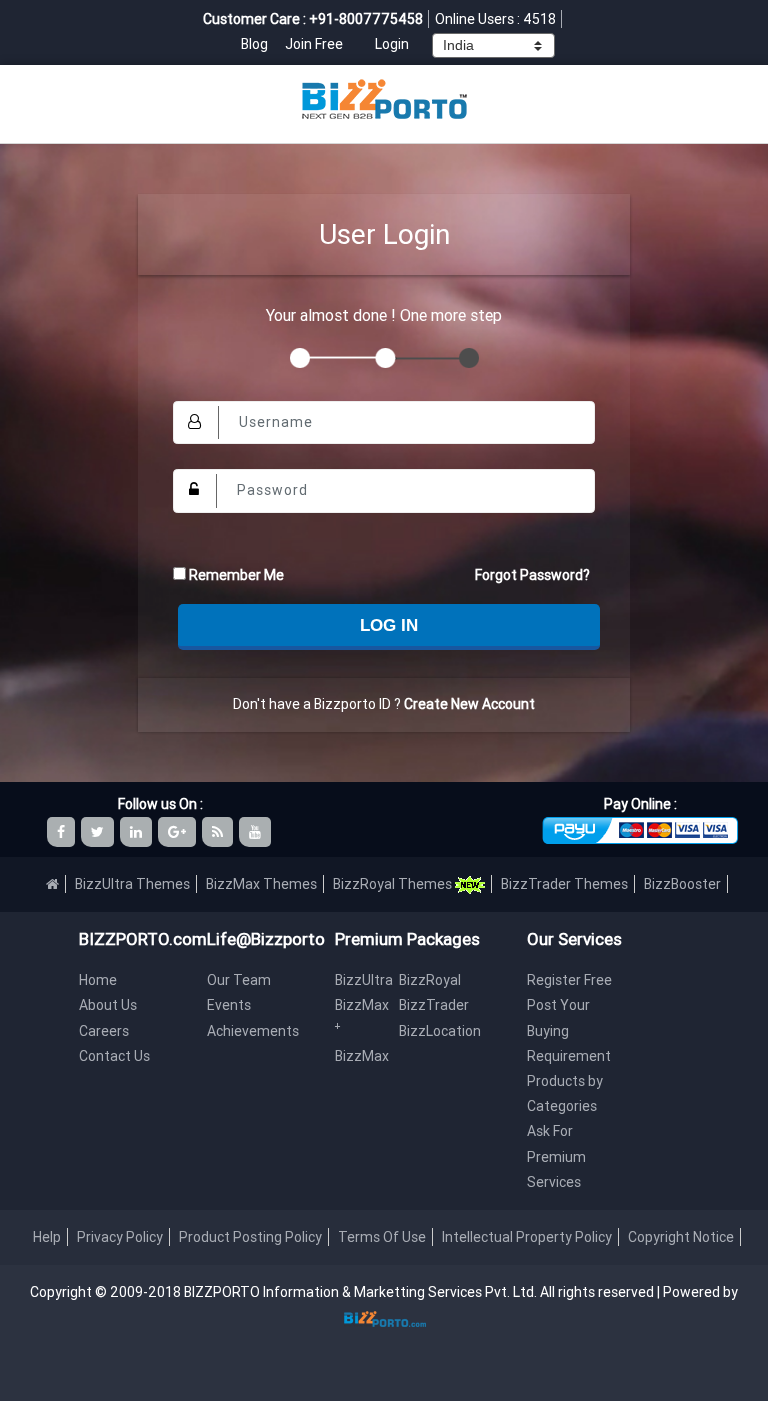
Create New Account (469, 704)
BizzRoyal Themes (394, 884)
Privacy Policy (120, 1237)
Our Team (239, 980)
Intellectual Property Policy (527, 1237)
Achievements (253, 1031)
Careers (104, 1031)
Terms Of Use (382, 1237)
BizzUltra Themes (132, 884)
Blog (256, 44)
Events (229, 1005)
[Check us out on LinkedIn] (137, 832)
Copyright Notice (681, 1237)
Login (392, 44)
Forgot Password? (532, 575)
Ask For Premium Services (556, 1156)
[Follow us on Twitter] (99, 832)
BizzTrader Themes (564, 884)
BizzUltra (364, 980)
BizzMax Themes (261, 884)
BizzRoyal (430, 980)
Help (47, 1237)
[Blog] (219, 832)
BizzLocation (440, 1031)
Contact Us (114, 1056)
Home (98, 980)
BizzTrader (434, 1005)
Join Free (314, 44)
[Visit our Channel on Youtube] (256, 832)
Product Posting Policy (250, 1237)
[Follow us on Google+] (178, 832)
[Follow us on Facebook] (62, 832)
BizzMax (362, 1056)
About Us (108, 1005)
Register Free (569, 980)
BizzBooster (682, 884)
